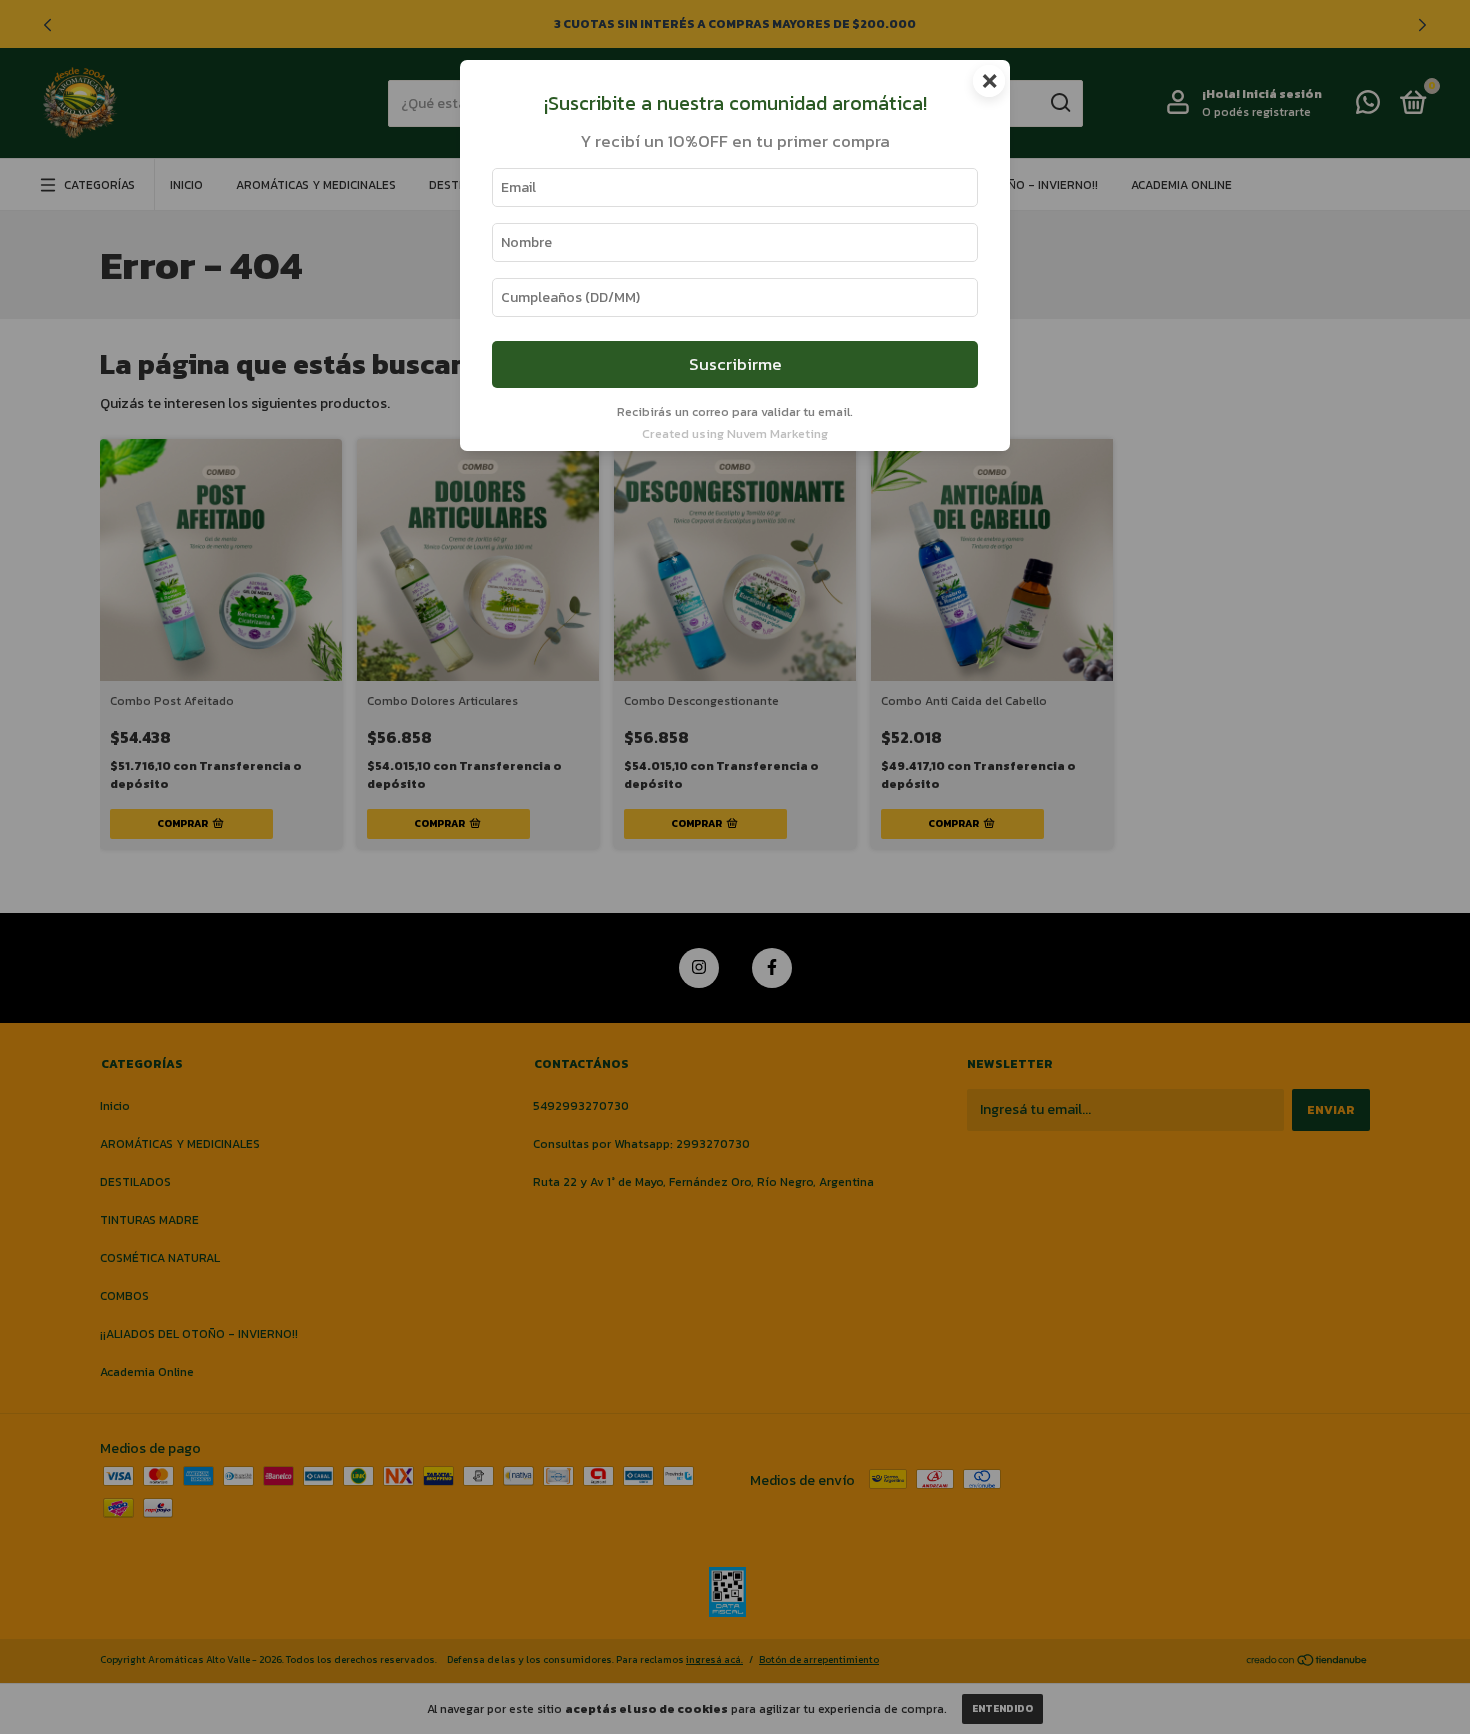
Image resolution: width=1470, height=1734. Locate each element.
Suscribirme (735, 364)
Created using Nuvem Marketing (735, 433)
